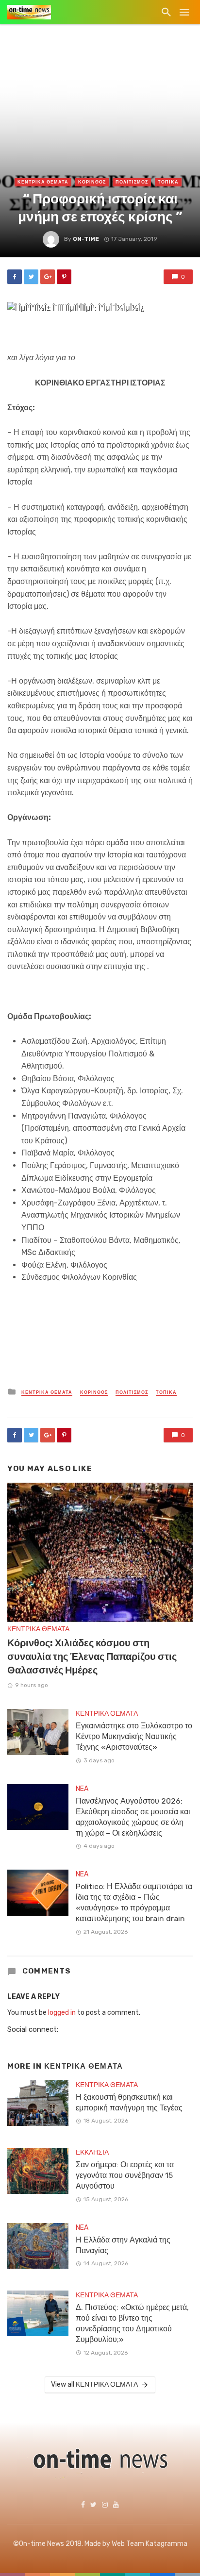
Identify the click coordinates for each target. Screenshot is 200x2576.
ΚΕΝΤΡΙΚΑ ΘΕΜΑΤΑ (43, 182)
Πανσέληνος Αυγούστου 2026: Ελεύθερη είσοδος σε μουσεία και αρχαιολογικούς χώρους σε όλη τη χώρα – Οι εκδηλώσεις (133, 1817)
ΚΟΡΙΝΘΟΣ (92, 182)
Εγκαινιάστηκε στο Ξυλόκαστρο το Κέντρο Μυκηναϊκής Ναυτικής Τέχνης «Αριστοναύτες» (134, 1736)
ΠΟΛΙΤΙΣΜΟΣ (132, 182)
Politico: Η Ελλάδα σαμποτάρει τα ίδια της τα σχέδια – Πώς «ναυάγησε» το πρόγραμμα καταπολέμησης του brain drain (134, 1902)
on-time (86, 239)
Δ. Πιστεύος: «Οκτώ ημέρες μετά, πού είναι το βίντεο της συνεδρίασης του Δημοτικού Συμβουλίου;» (132, 2323)
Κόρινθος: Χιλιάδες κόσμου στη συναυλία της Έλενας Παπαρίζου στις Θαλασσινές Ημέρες (92, 1656)
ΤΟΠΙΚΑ (168, 182)
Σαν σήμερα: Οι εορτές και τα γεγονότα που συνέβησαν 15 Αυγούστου (125, 2175)
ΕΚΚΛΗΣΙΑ (92, 2152)
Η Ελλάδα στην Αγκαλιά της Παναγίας (123, 2245)
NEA (82, 1789)
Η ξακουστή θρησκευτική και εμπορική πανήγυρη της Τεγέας (129, 2102)
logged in (62, 2013)
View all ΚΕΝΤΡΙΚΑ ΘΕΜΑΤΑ (94, 2384)
